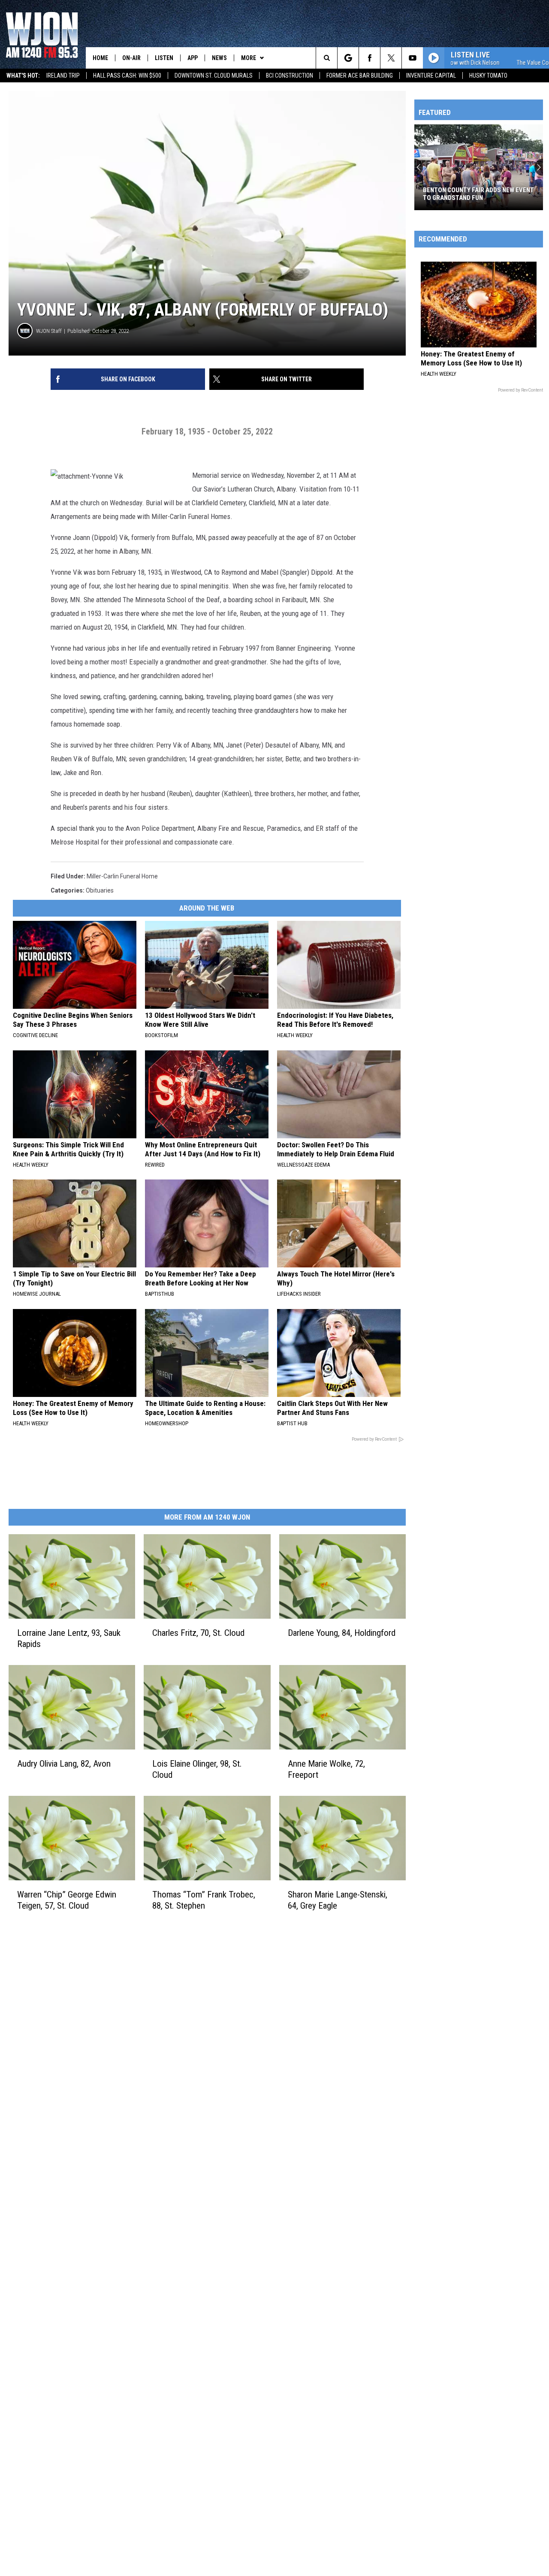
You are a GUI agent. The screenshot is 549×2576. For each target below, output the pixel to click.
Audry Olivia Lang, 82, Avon (64, 1764)
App (193, 58)
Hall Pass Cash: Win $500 (127, 75)
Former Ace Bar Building (360, 75)
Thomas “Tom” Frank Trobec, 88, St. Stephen (204, 1900)
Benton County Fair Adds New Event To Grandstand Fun (478, 194)
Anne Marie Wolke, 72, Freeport (326, 1769)
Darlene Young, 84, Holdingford (342, 1633)
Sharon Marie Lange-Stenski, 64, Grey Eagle (338, 1900)
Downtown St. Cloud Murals (214, 75)
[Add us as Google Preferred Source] (348, 58)
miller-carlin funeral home (122, 876)
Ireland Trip (63, 75)
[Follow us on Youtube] (412, 58)
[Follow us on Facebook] (370, 58)
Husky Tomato (488, 75)
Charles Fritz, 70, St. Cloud (198, 1633)
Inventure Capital (431, 75)
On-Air (131, 58)
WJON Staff (49, 331)
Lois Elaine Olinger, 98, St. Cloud (197, 1769)
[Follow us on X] (391, 58)
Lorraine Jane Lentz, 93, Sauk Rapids (69, 1638)
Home (100, 58)
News (219, 58)
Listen (164, 58)
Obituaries (100, 890)
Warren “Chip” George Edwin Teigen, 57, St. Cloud (67, 1900)
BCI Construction (290, 75)
